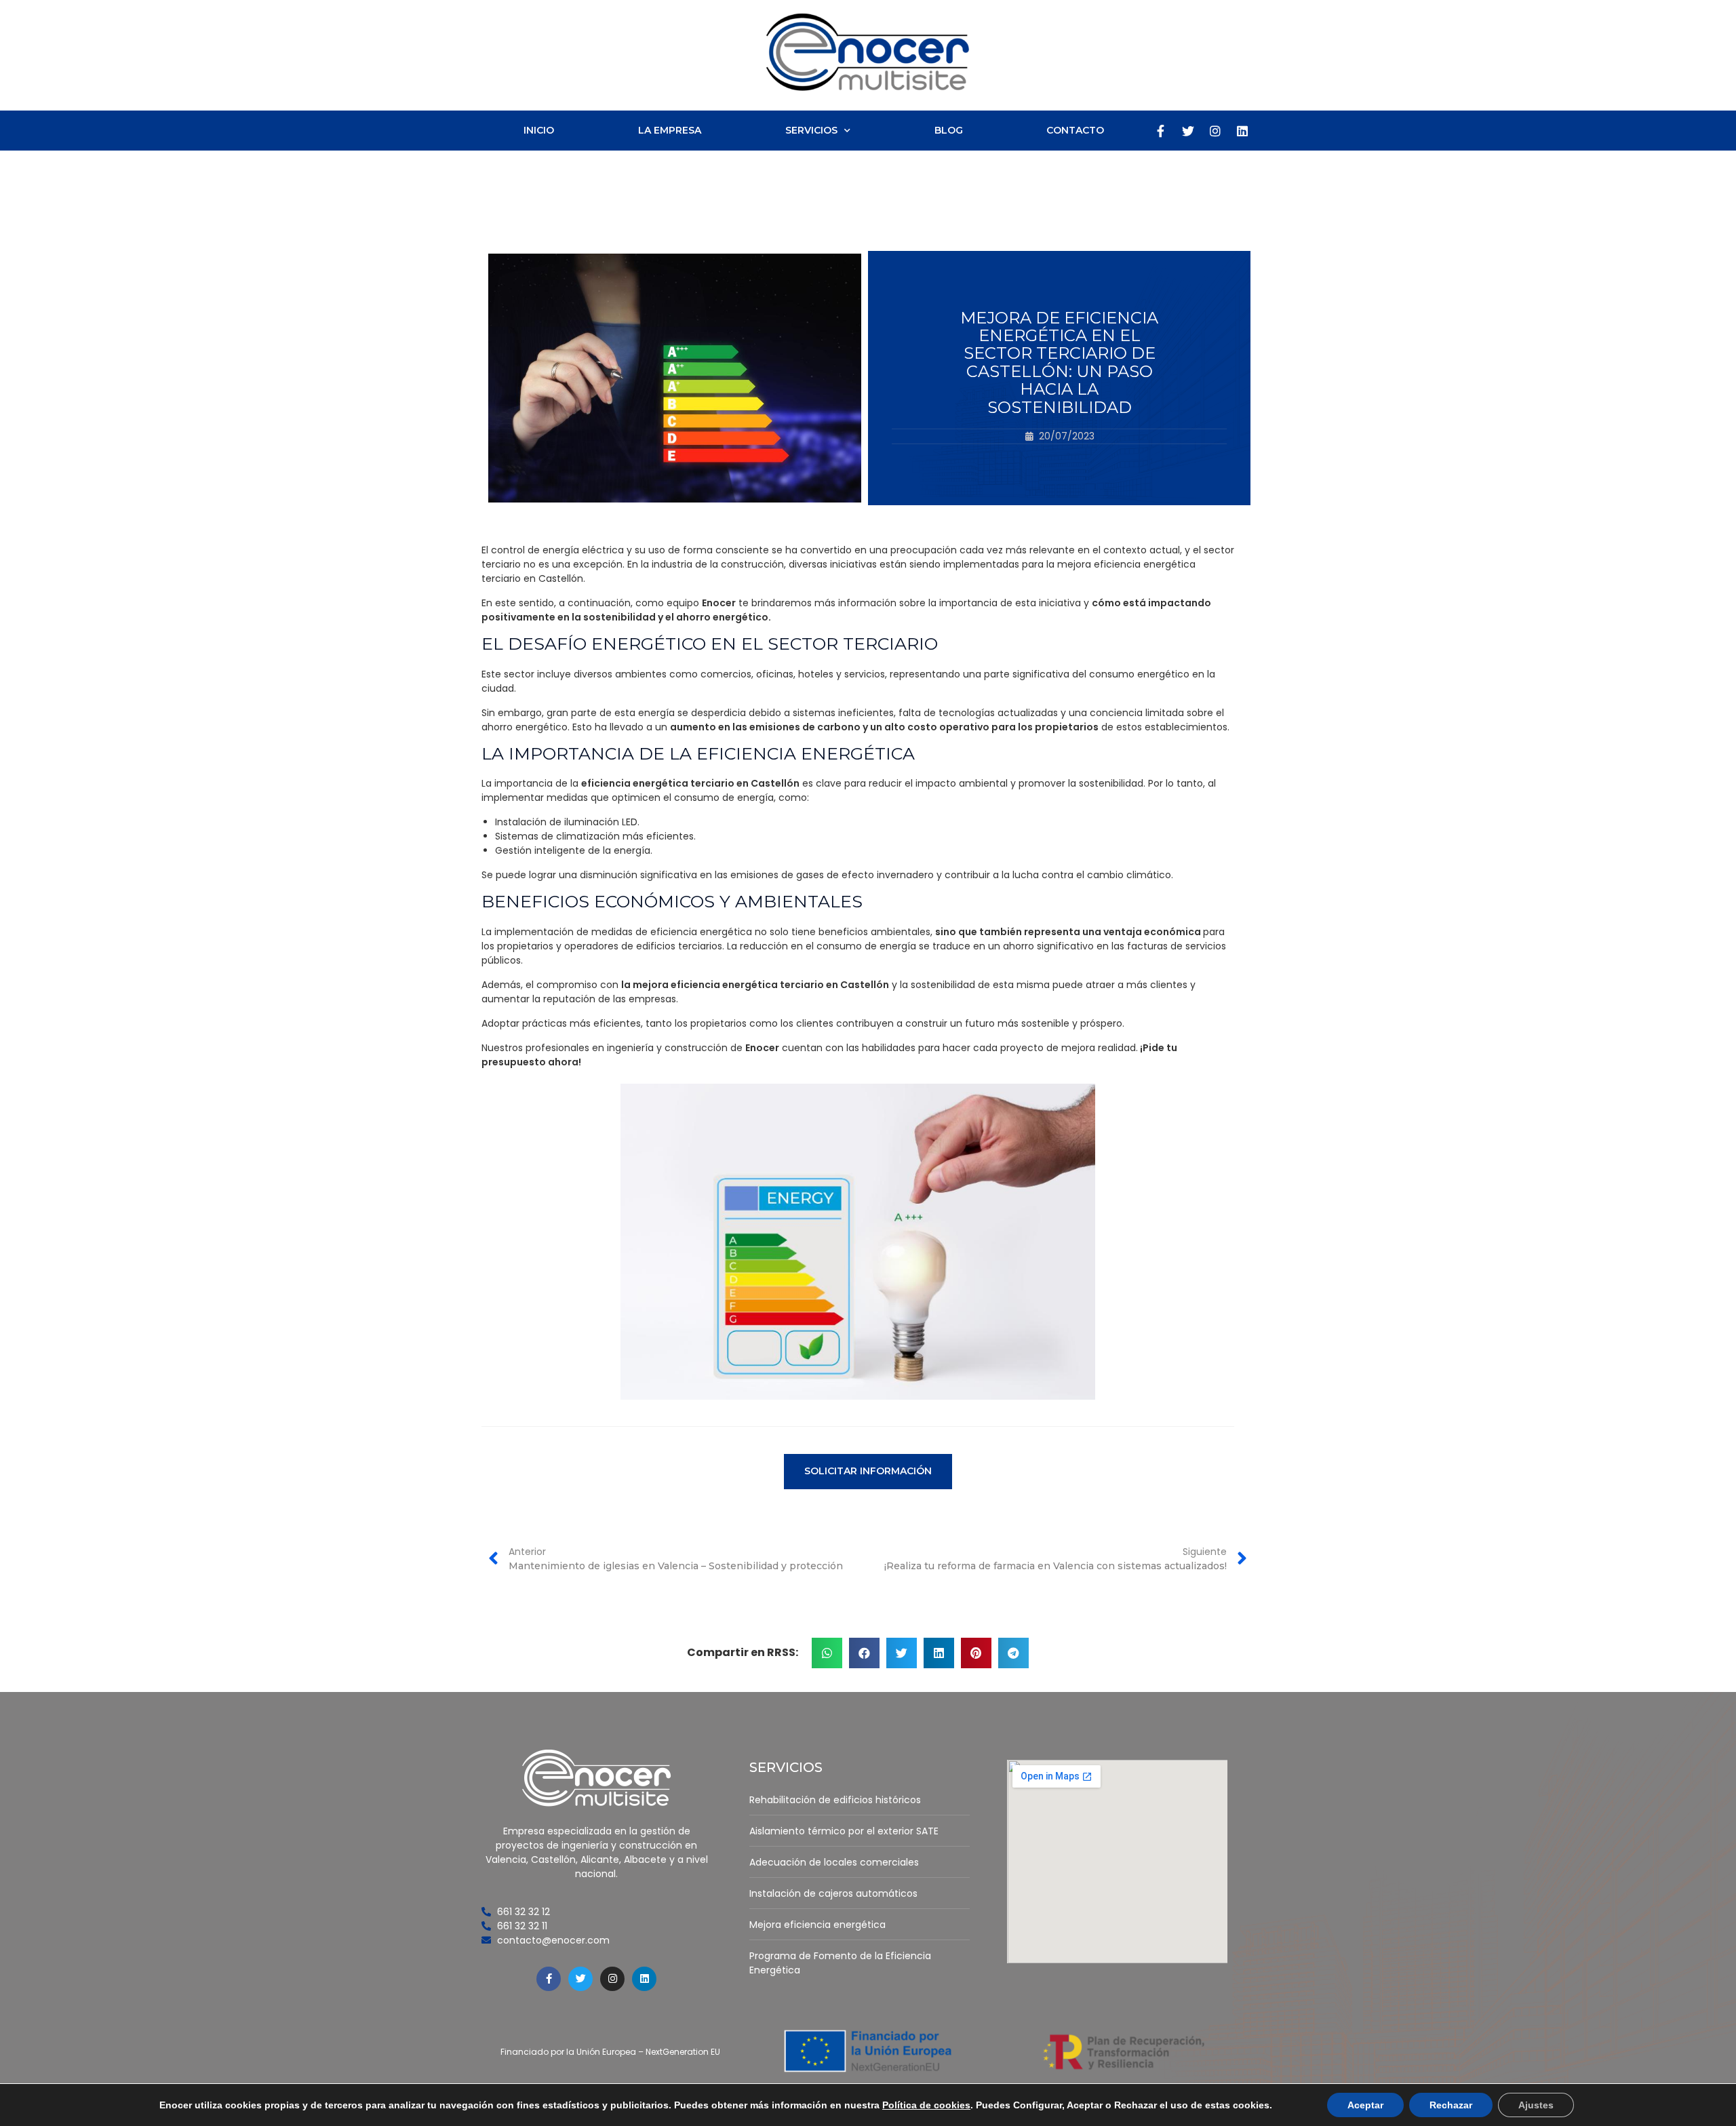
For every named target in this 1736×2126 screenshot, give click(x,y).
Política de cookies (926, 2105)
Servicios (811, 130)
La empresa (670, 130)
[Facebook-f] (1161, 131)
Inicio (539, 130)
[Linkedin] (1242, 131)
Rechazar (1451, 2105)
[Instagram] (1215, 131)
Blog (949, 130)
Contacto (1075, 130)
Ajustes (1536, 2105)
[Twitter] (1188, 131)
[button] (868, 1471)
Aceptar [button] (1365, 2105)
